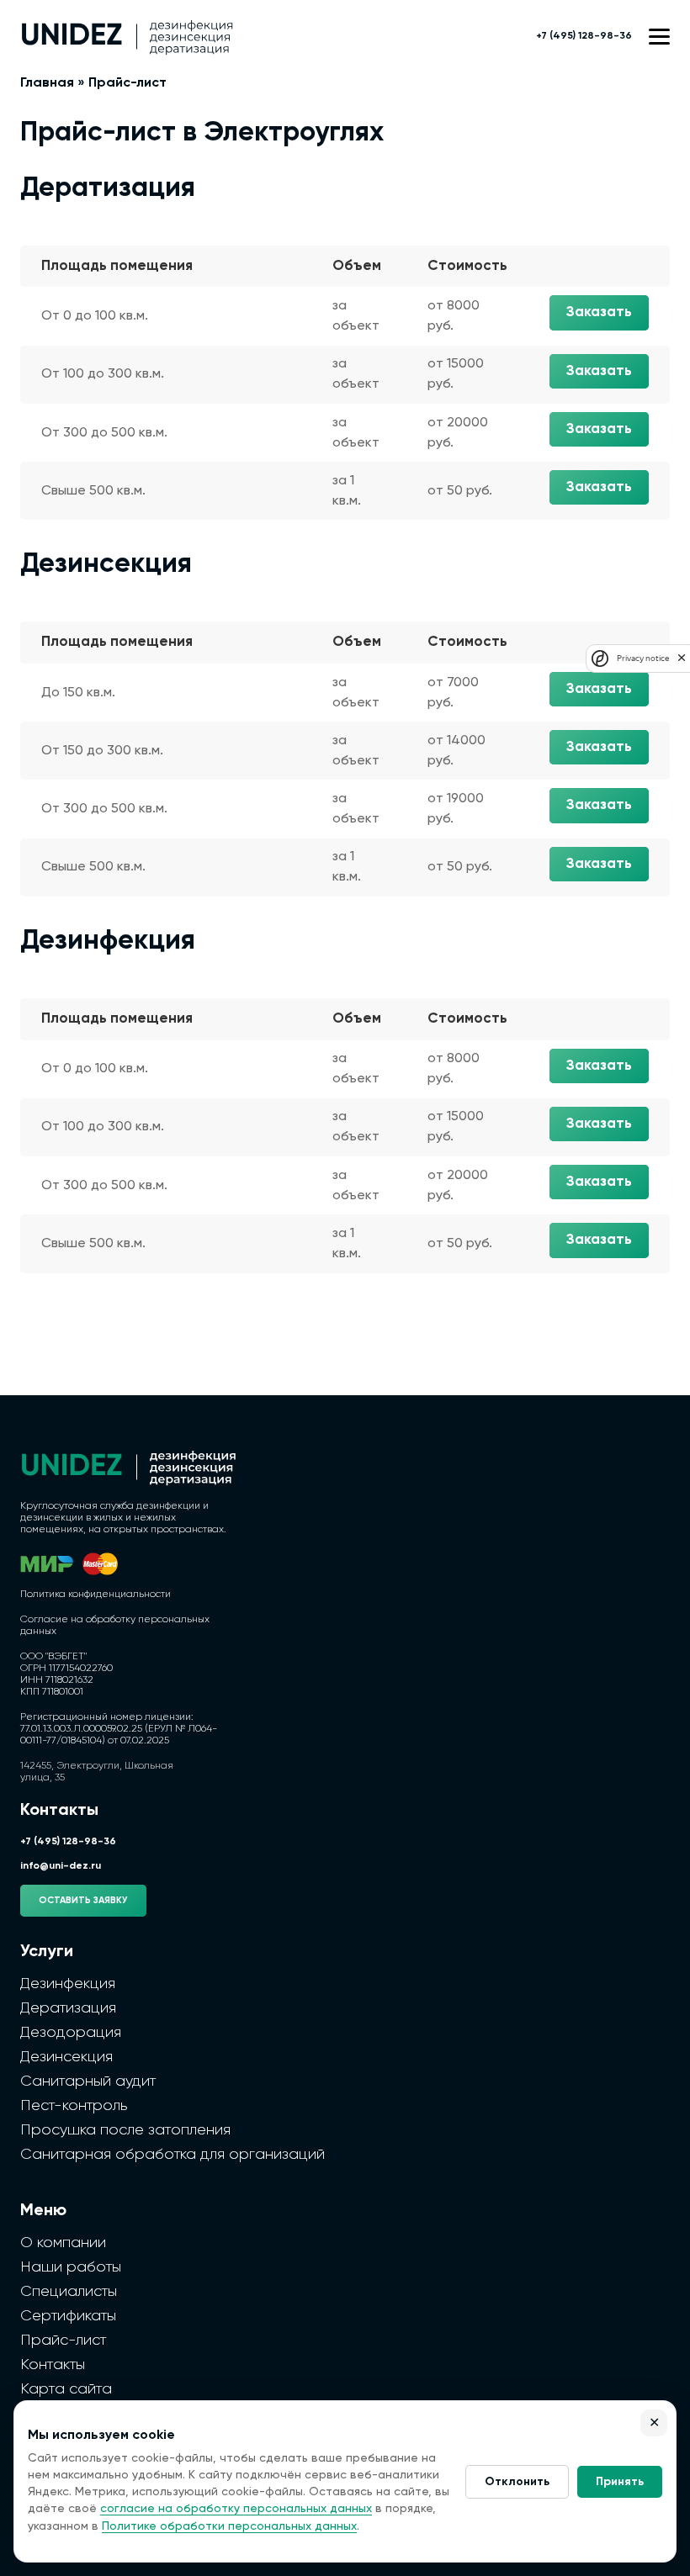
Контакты (53, 2365)
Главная (47, 83)
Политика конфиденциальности (96, 1595)
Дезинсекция (66, 2057)
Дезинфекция (68, 1984)
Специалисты (69, 2292)
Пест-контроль (74, 2106)
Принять (620, 2482)
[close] (682, 658)
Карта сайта (66, 2389)
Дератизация (68, 2008)
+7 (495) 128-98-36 (584, 36)
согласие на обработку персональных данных (236, 2509)
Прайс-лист (63, 2341)
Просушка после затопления (125, 2130)
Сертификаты (68, 2316)
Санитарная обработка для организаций (172, 2155)
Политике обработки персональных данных (229, 2526)
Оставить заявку (83, 1900)
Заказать (599, 312)
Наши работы (71, 2267)
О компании (63, 2243)
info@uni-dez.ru (61, 1866)
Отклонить (517, 2482)
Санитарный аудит (88, 2081)
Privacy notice (643, 658)
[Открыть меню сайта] (659, 37)
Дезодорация (71, 2033)
